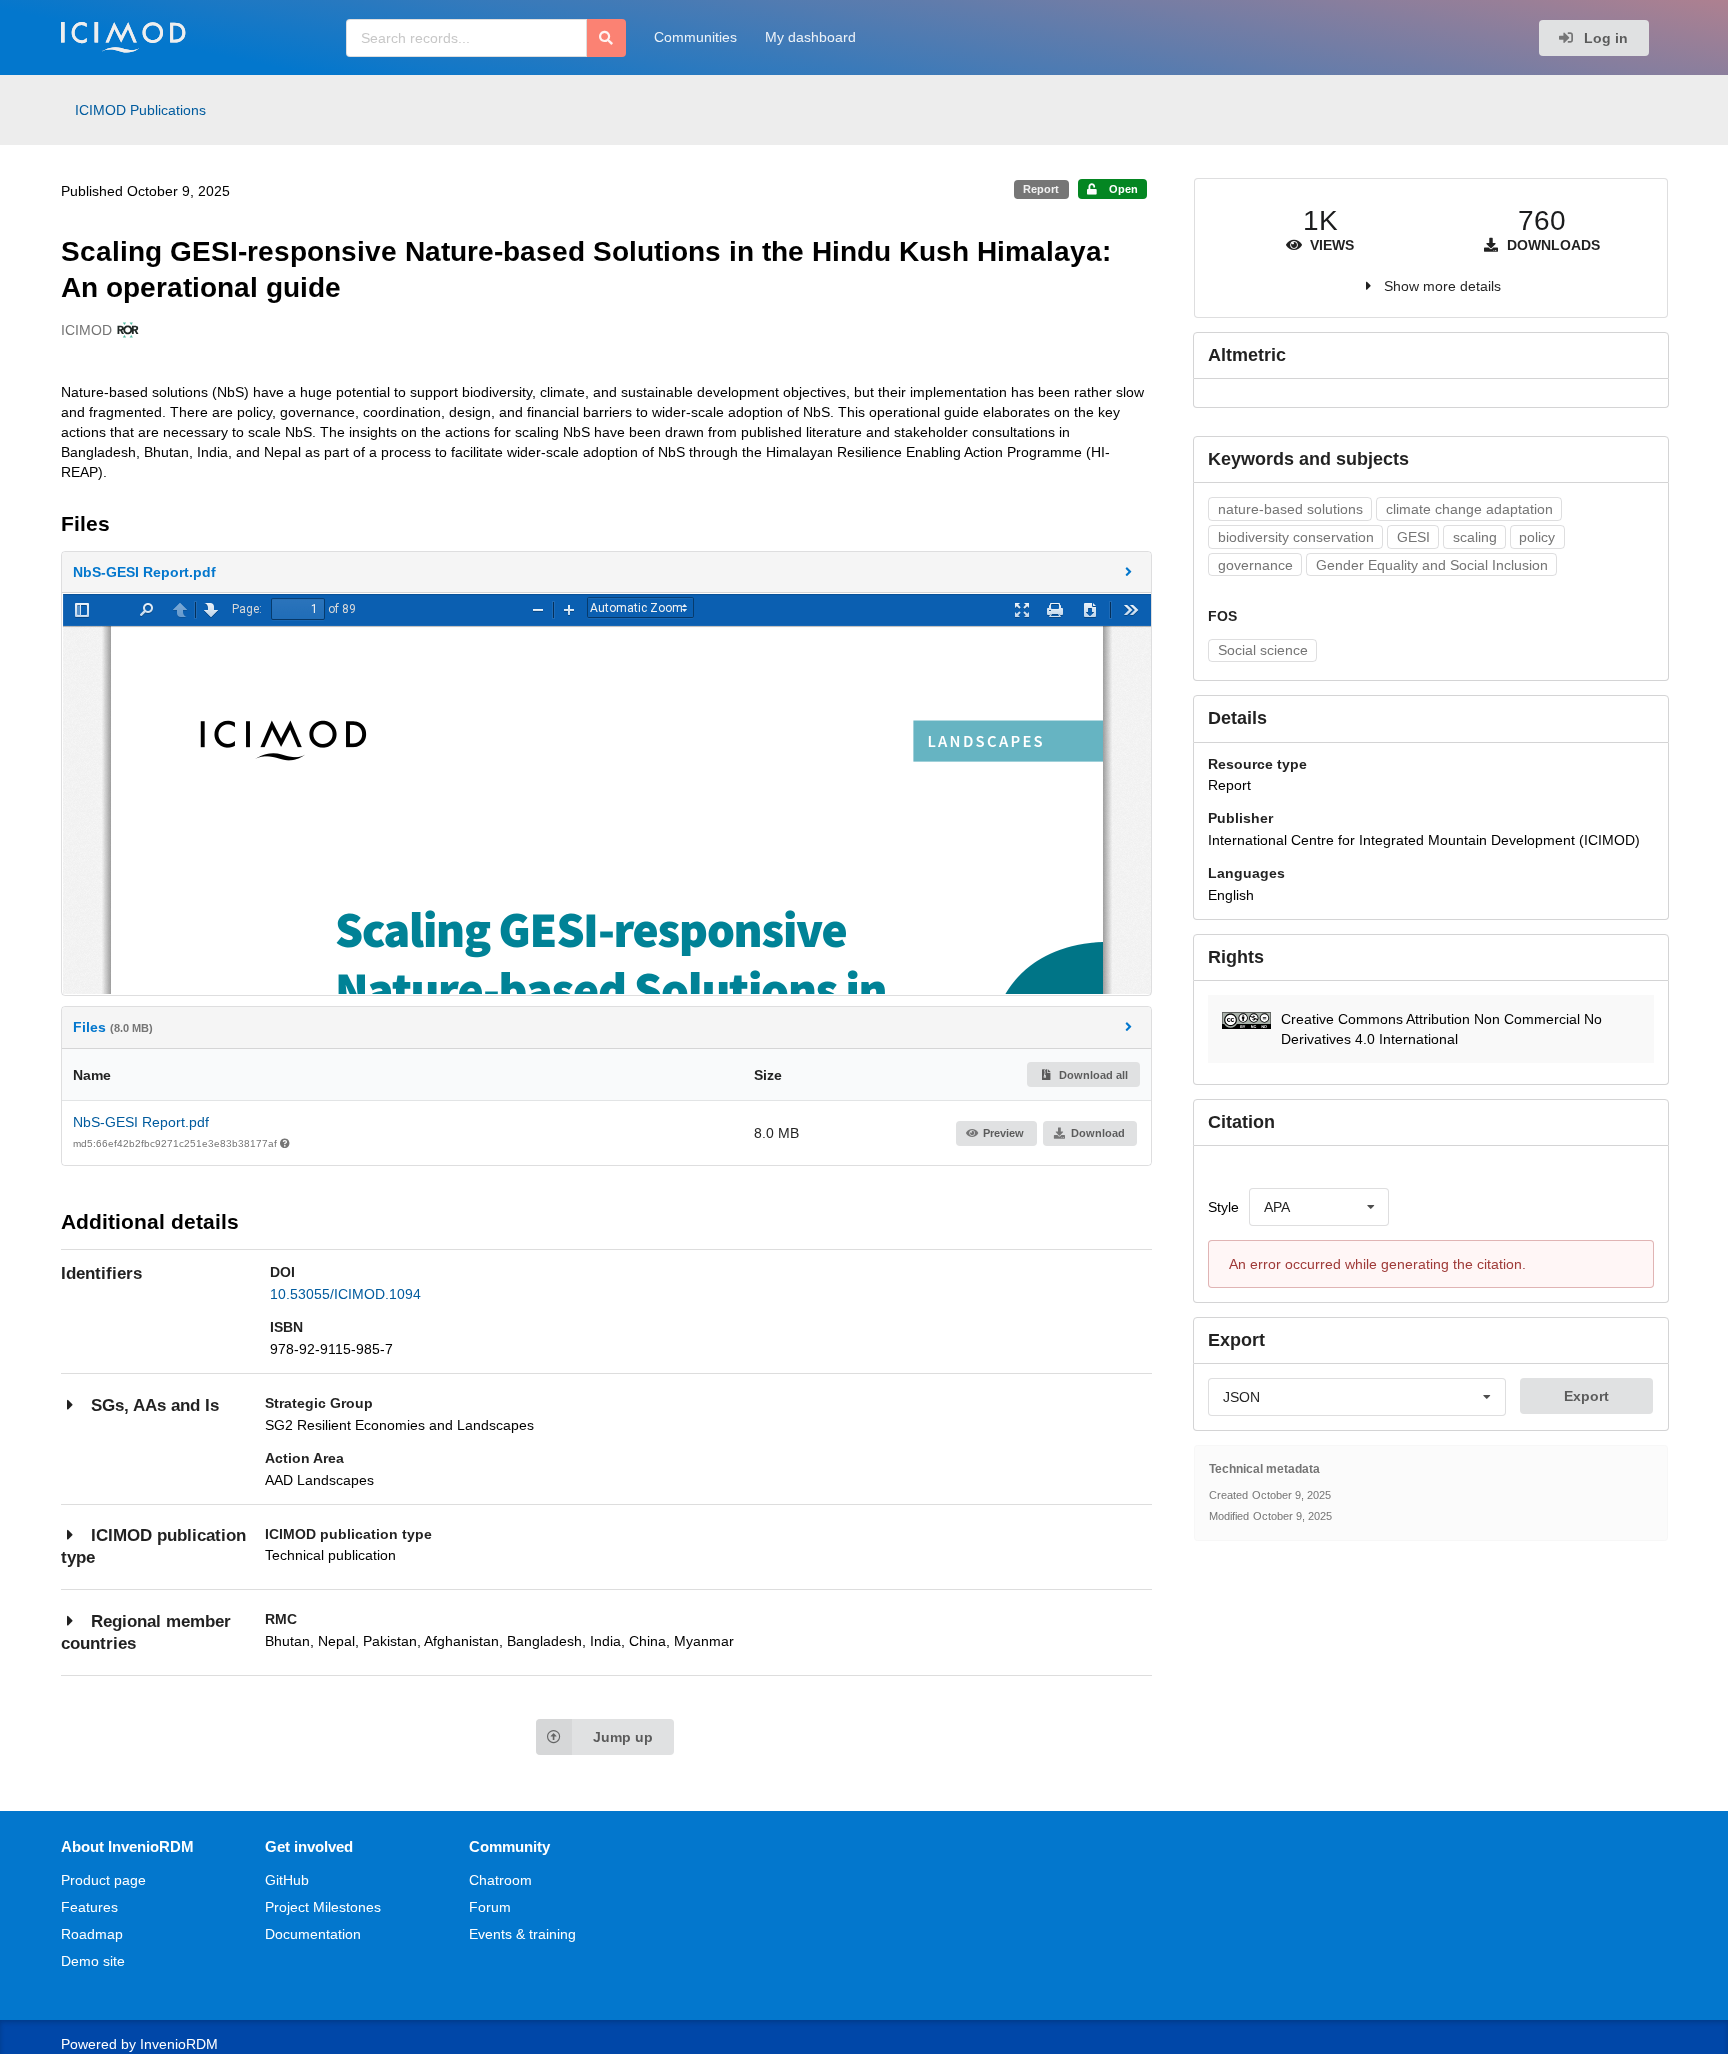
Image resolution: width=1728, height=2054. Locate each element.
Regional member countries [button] (146, 1632)
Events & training (522, 1934)
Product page (103, 1880)
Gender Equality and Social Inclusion (1432, 565)
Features (89, 1907)
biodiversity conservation (1296, 537)
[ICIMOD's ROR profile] (125, 330)
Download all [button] (1092, 1075)
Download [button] (1098, 1133)
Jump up (623, 1737)
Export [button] (1586, 1396)
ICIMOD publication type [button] (153, 1546)
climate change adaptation (1469, 509)
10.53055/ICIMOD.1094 (345, 1294)
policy (1537, 537)
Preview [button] (1003, 1133)
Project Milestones (323, 1907)
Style (1223, 1207)
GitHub (287, 1880)
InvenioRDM (179, 2044)
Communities (695, 37)
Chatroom (500, 1880)
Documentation (313, 1934)
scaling (1475, 537)
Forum (490, 1907)
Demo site (93, 1961)
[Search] (606, 38)
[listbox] (1319, 1207)
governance (1255, 565)
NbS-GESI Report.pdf (141, 1122)
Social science (1263, 650)
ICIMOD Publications (140, 110)
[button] (607, 572)
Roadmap (92, 1934)
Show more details (1442, 286)
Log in (1604, 38)
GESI (1413, 537)
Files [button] (113, 1027)
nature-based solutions (1290, 509)
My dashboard (810, 37)
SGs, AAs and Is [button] (155, 1405)
